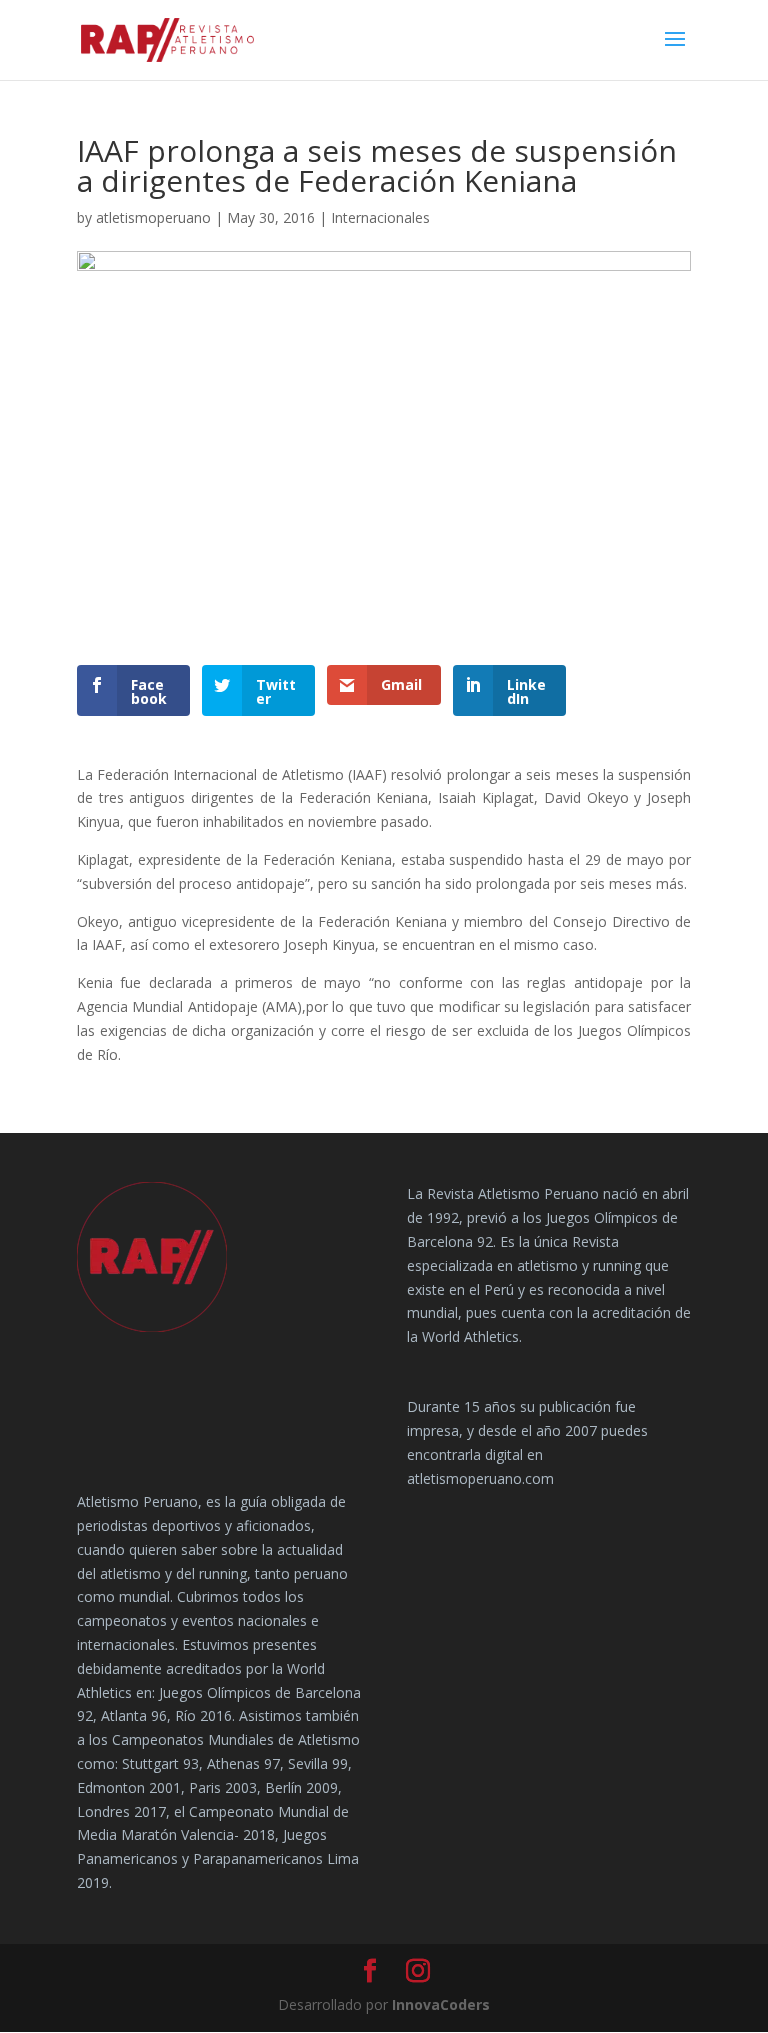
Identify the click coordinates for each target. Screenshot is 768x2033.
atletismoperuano (153, 217)
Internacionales (380, 217)
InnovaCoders (441, 2004)
